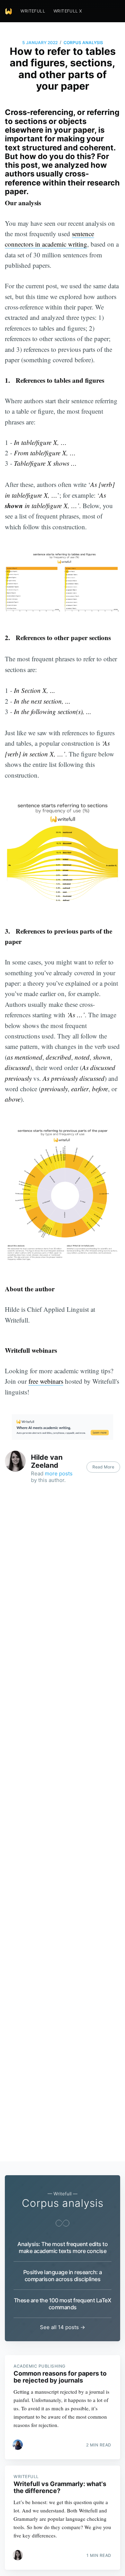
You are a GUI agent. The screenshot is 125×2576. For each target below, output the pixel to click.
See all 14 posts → (62, 2327)
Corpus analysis (83, 43)
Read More (103, 1467)
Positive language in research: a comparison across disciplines (63, 2276)
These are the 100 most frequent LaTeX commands (62, 2304)
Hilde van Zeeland (47, 1461)
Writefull (33, 11)
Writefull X (68, 11)
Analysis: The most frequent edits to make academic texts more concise (62, 2247)
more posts (59, 1473)
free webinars (46, 1381)
